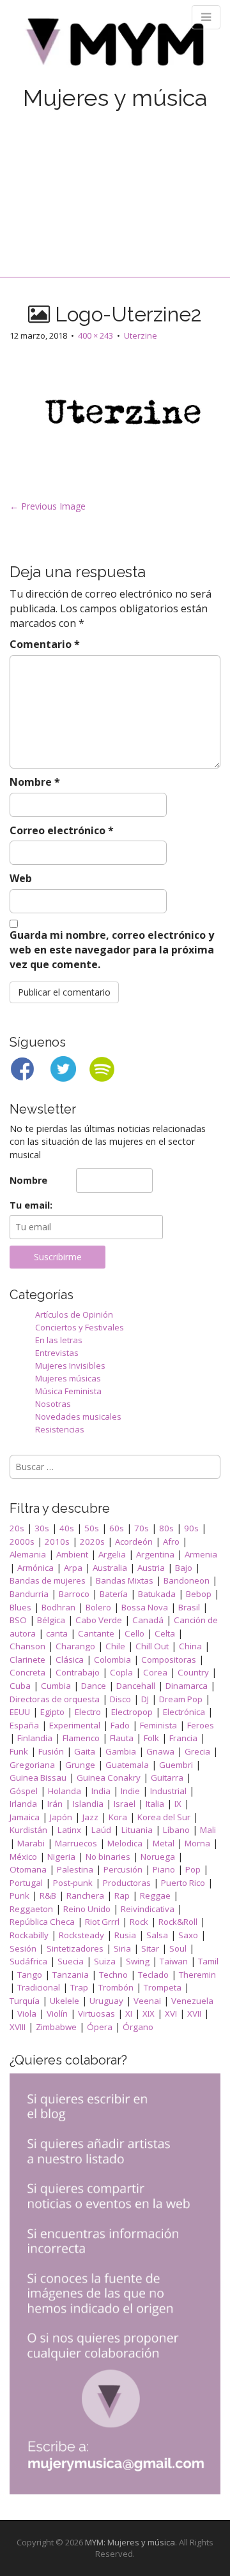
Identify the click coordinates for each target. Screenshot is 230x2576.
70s (142, 1528)
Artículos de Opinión (74, 1314)
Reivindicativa (148, 1909)
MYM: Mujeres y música (130, 2542)
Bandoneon (187, 1580)
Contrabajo (78, 1672)
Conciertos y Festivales (80, 1327)
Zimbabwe (56, 2027)
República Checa (42, 1922)
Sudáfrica (28, 1961)
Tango (30, 1975)
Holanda (65, 1791)
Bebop (199, 1594)
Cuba (20, 1686)
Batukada (157, 1594)
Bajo (184, 1568)
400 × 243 (96, 335)
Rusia (125, 1935)
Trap (79, 1987)
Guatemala (127, 1765)
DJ (145, 1699)
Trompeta (163, 1987)
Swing (138, 1961)
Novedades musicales (78, 1417)
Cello (134, 1633)
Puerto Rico (183, 1883)
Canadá (148, 1620)
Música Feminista (68, 1391)
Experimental (75, 1725)
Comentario (45, 644)
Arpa (73, 1568)
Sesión (23, 1948)
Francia (183, 1738)
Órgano (138, 2027)
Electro (88, 1712)
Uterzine (141, 335)
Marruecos (76, 1843)
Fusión (51, 1751)
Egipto (52, 1712)
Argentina (155, 1554)
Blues (20, 1607)
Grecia (197, 1751)
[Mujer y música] (115, 46)
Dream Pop (181, 1699)
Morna (197, 1843)
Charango (75, 1646)
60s (117, 1528)
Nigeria (61, 1857)
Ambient (72, 1554)
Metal (164, 1843)
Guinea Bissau (38, 1777)
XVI (171, 2013)
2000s (22, 1542)
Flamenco (81, 1738)
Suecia (71, 1961)
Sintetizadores (75, 1948)
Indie (130, 1791)
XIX (149, 2013)
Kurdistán (28, 1830)
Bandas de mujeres (48, 1580)
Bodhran (58, 1607)
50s (92, 1528)
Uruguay (106, 2001)
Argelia (112, 1554)
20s (17, 1528)
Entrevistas (57, 1353)
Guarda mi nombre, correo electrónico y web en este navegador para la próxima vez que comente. (112, 950)
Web (21, 878)
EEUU (20, 1712)
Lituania (137, 1830)
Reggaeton (31, 1909)
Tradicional (39, 1987)
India (101, 1791)
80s (166, 1528)
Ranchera (85, 1895)
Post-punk (73, 1883)
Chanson (27, 1646)
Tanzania (71, 1975)
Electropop (132, 1712)
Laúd (101, 1830)
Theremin (197, 1975)
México (23, 1857)
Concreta (27, 1672)
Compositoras (169, 1660)
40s (67, 1528)
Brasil (189, 1607)
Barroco (74, 1594)
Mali (208, 1830)
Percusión (123, 1869)
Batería (114, 1594)
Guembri (176, 1765)
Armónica (35, 1568)
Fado (120, 1725)
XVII (194, 2013)
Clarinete (27, 1660)
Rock (139, 1922)
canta (57, 1633)
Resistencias (60, 1429)
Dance (94, 1686)
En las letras (59, 1340)
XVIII (18, 2027)
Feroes (201, 1725)
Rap (122, 1895)
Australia (110, 1568)
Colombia (112, 1660)
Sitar (150, 1948)
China (190, 1646)
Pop (193, 1869)
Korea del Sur (164, 1817)
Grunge (80, 1765)
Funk (19, 1751)
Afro (171, 1542)
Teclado (153, 1975)
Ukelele (65, 2001)
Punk (19, 1895)
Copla (121, 1672)
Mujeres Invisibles (70, 1365)
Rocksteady (81, 1935)
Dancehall (136, 1686)
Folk (151, 1738)
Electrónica (184, 1712)
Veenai (147, 2001)
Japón (61, 1817)
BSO (18, 1620)
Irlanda (23, 1804)
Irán (55, 1804)
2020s (92, 1542)
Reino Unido (87, 1909)
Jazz (90, 1817)
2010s (57, 1542)
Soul (178, 1948)
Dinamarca (187, 1686)
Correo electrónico (62, 830)
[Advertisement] (115, 180)
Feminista (158, 1725)
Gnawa (160, 1751)
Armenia (201, 1554)
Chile (115, 1646)
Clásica (70, 1660)
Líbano (176, 1830)
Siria (122, 1948)
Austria (151, 1568)
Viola (27, 2013)
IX (178, 1804)
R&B (48, 1895)
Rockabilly (29, 1935)
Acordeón (134, 1542)
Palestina (75, 1869)
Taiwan (174, 1961)
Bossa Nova (145, 1607)
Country (193, 1672)
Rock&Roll (178, 1922)
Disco (120, 1699)
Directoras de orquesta (55, 1699)
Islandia (88, 1804)
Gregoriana (32, 1765)
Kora (118, 1817)
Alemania (28, 1554)
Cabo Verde (99, 1620)
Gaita (85, 1751)
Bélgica (51, 1620)
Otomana (28, 1869)
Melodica (125, 1843)
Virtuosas (96, 2013)
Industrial (168, 1791)
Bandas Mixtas (125, 1580)
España (24, 1725)
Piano (164, 1869)
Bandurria (29, 1594)
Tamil (208, 1961)
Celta (165, 1633)
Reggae (155, 1895)
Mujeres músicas (68, 1378)
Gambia (121, 1751)
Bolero (98, 1607)
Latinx (69, 1830)
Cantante (96, 1633)
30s (42, 1528)
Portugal (26, 1883)
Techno (113, 1975)
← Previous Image (48, 506)
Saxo (188, 1935)
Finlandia (35, 1738)
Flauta (122, 1738)
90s (191, 1528)
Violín (57, 2013)
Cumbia (56, 1686)
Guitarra (167, 1777)
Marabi (31, 1843)
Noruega (158, 1857)
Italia (155, 1804)
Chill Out (152, 1646)
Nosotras (53, 1404)
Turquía (25, 2001)
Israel (125, 1804)
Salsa (157, 1935)
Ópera (100, 2027)
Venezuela (192, 2001)
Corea (155, 1672)
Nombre (35, 782)
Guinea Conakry (109, 1777)
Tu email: (31, 1205)
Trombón (116, 1987)
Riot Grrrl (102, 1922)
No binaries (108, 1857)
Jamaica (25, 1817)
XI (129, 2013)
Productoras (127, 1883)
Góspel (24, 1791)
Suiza (105, 1961)
